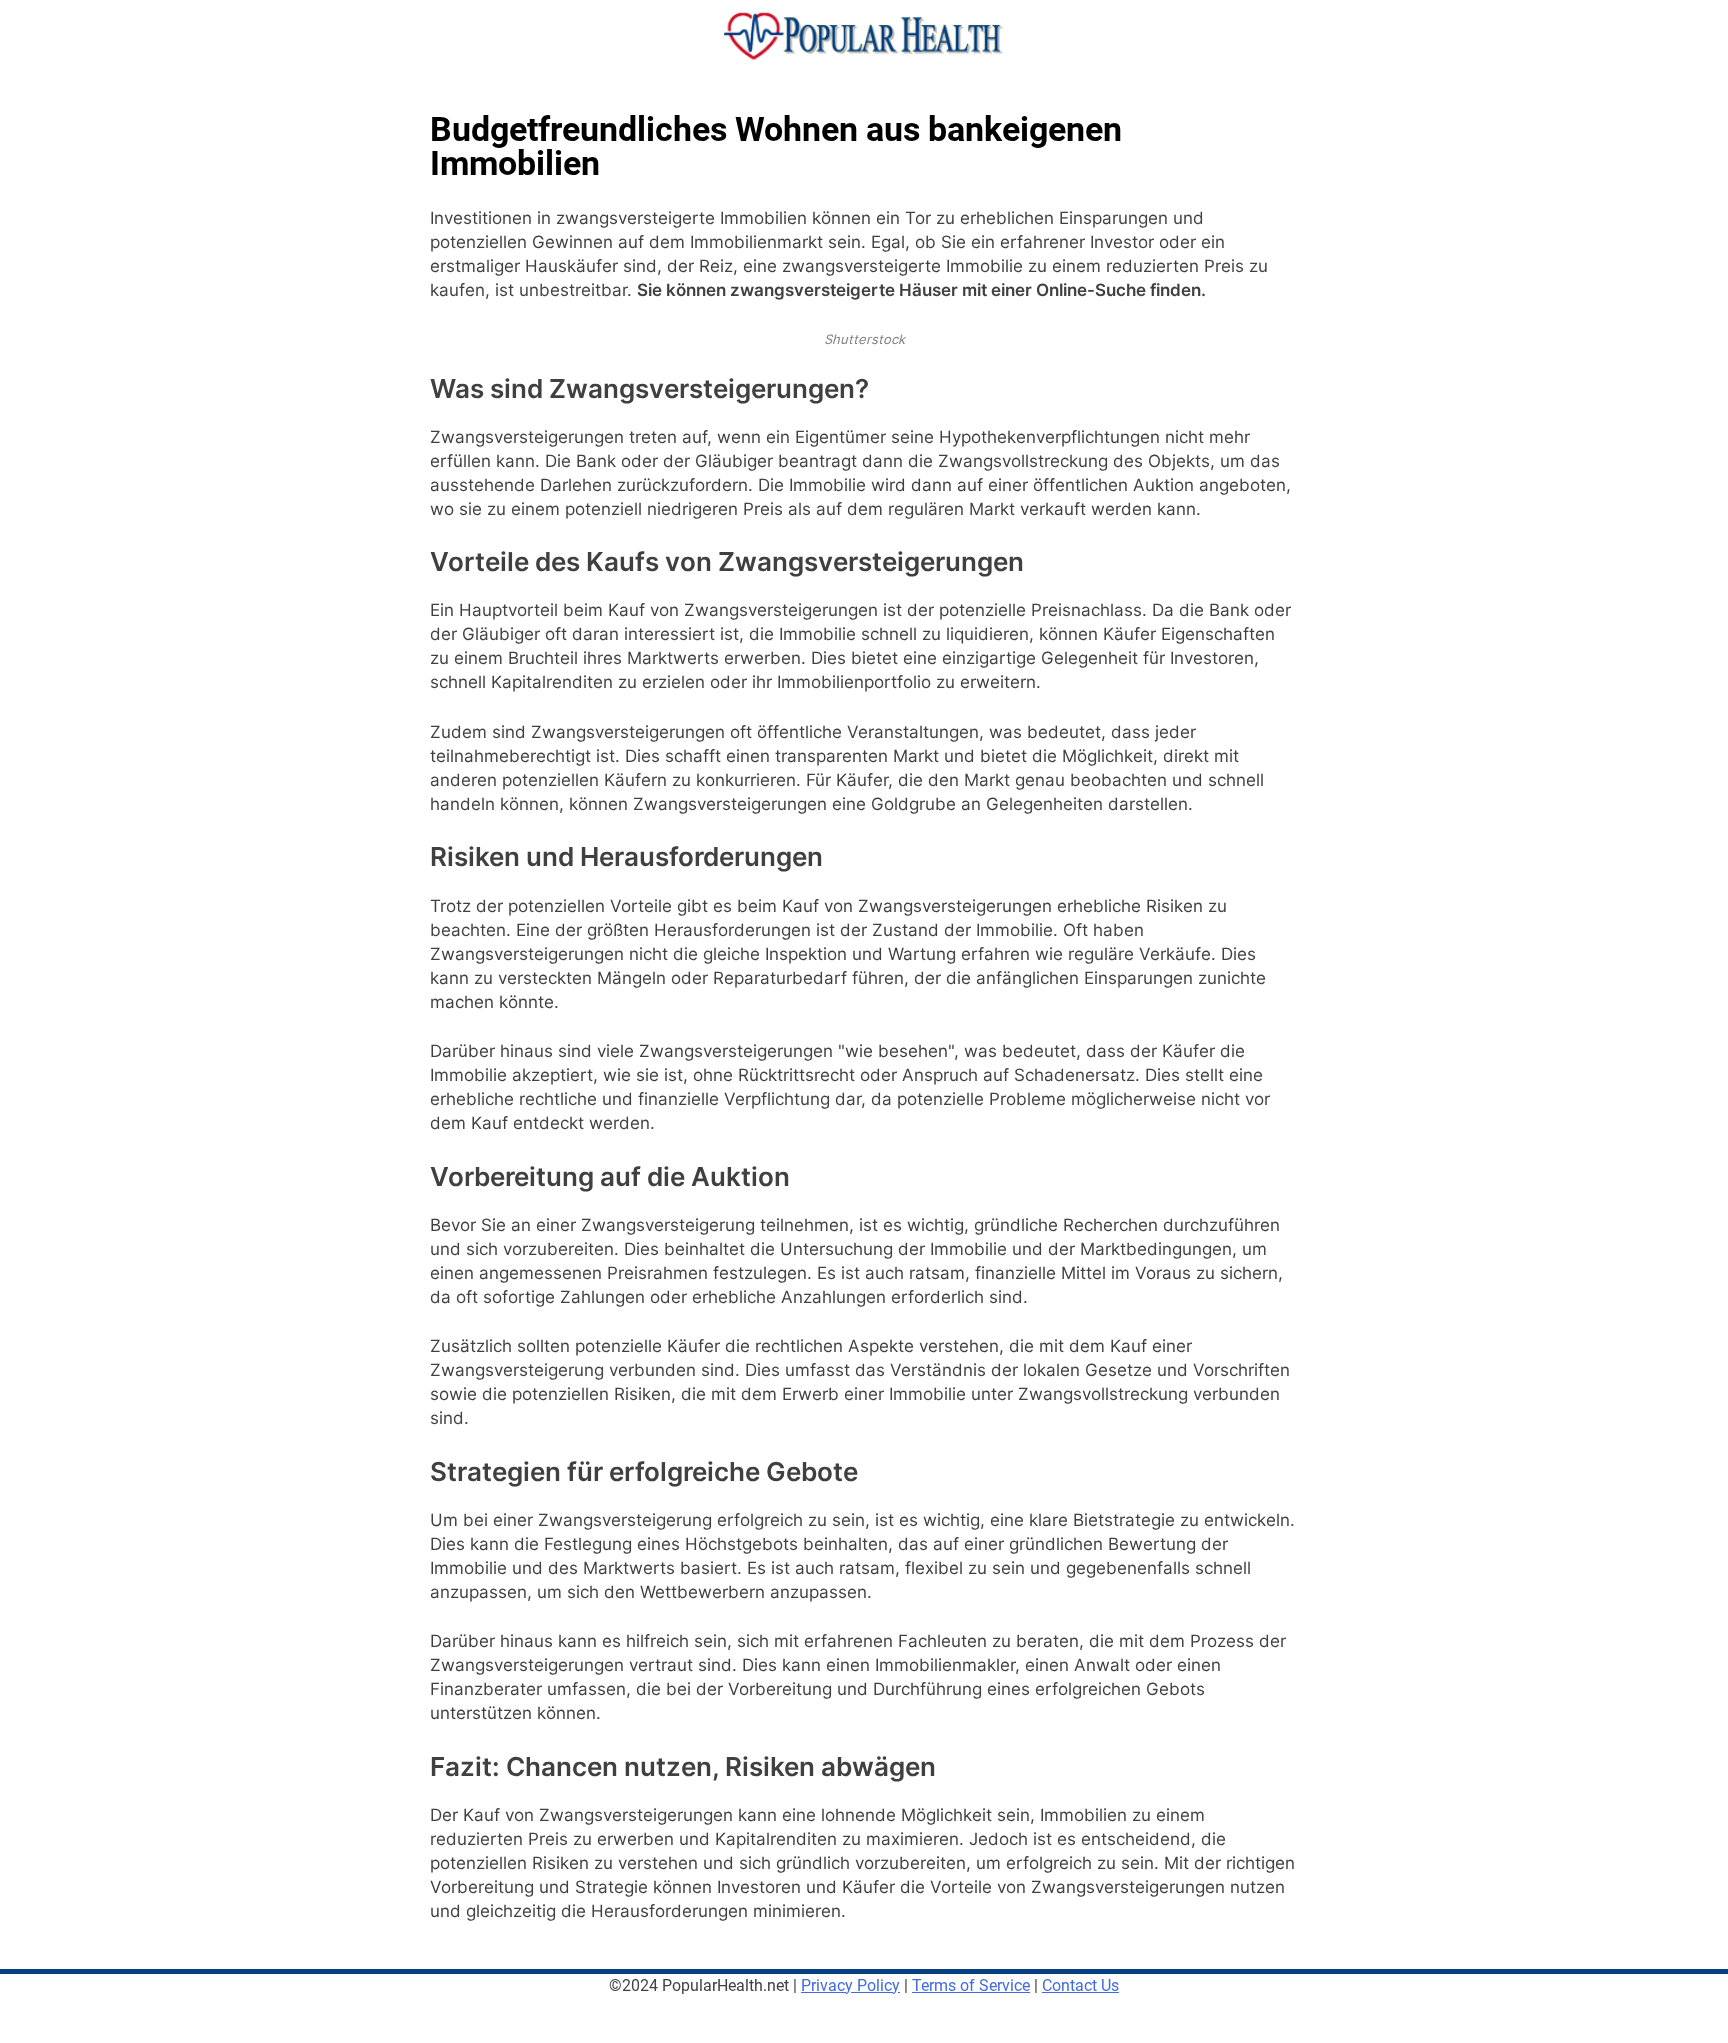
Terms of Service (971, 1985)
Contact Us (1080, 1985)
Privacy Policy (850, 1985)
